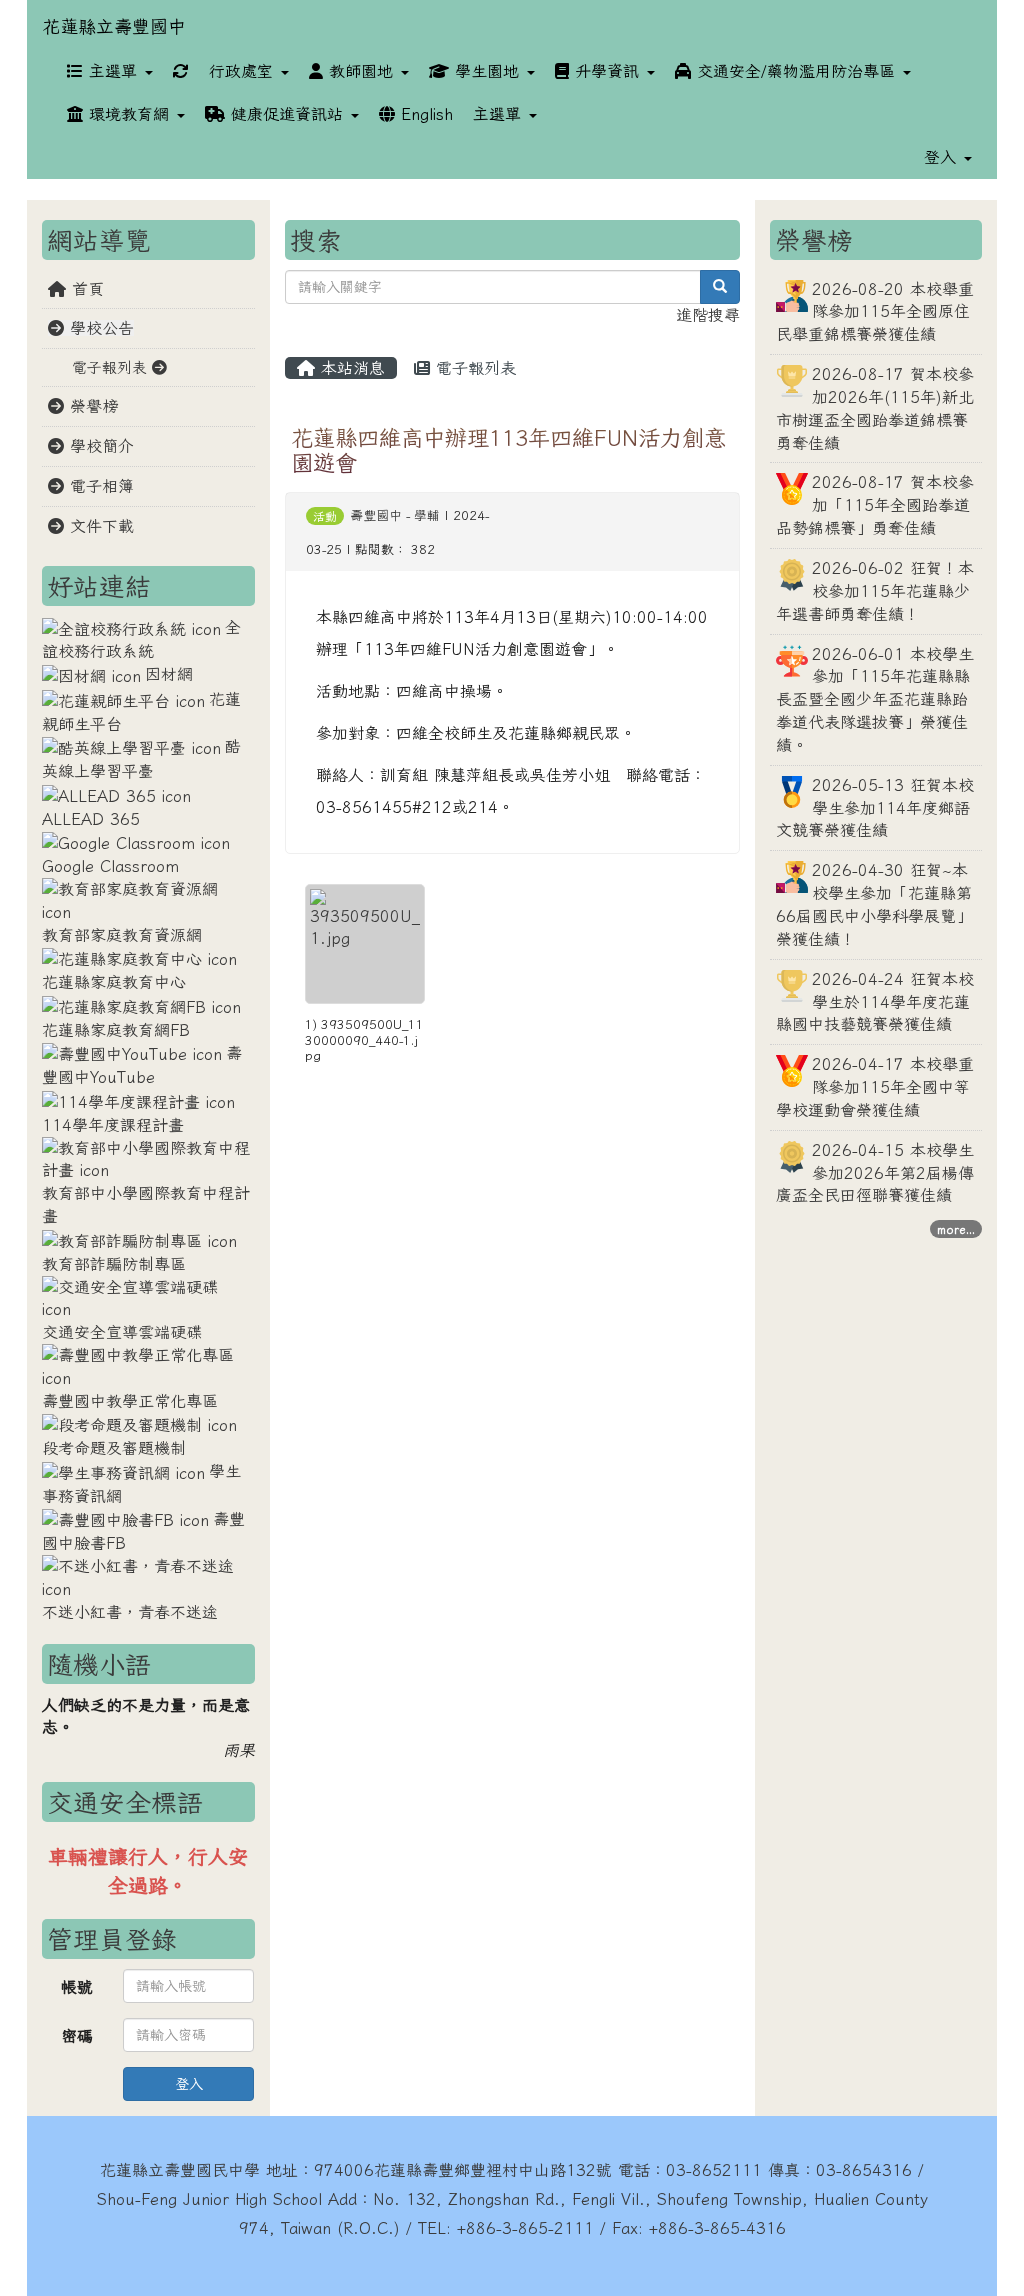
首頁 (85, 289)
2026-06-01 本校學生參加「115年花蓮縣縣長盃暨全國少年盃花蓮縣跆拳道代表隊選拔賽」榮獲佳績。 (875, 699)
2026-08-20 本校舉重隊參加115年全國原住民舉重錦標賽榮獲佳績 (875, 312)
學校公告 (99, 328)
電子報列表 (473, 368)
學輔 (427, 515)
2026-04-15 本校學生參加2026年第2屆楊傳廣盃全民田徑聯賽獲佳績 (875, 1173)
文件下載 (99, 526)
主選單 (113, 71)
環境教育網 (129, 114)
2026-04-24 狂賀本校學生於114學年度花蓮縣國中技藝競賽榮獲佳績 (875, 1002)
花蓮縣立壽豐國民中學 (180, 2170)
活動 (325, 516)
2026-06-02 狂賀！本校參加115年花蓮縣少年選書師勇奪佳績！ (875, 591)
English (424, 114)
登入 (189, 2084)
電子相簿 (99, 486)
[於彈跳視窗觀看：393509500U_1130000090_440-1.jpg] (365, 944)
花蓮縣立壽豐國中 (114, 26)
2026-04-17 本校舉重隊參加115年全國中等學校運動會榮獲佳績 (875, 1087)
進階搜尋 (708, 315)
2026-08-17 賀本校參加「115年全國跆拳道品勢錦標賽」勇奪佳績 (875, 505)
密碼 (77, 2036)
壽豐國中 (376, 515)
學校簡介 (99, 446)
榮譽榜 (91, 406)
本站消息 (350, 368)
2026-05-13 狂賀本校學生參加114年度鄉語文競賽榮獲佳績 (875, 808)
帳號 (77, 1987)
